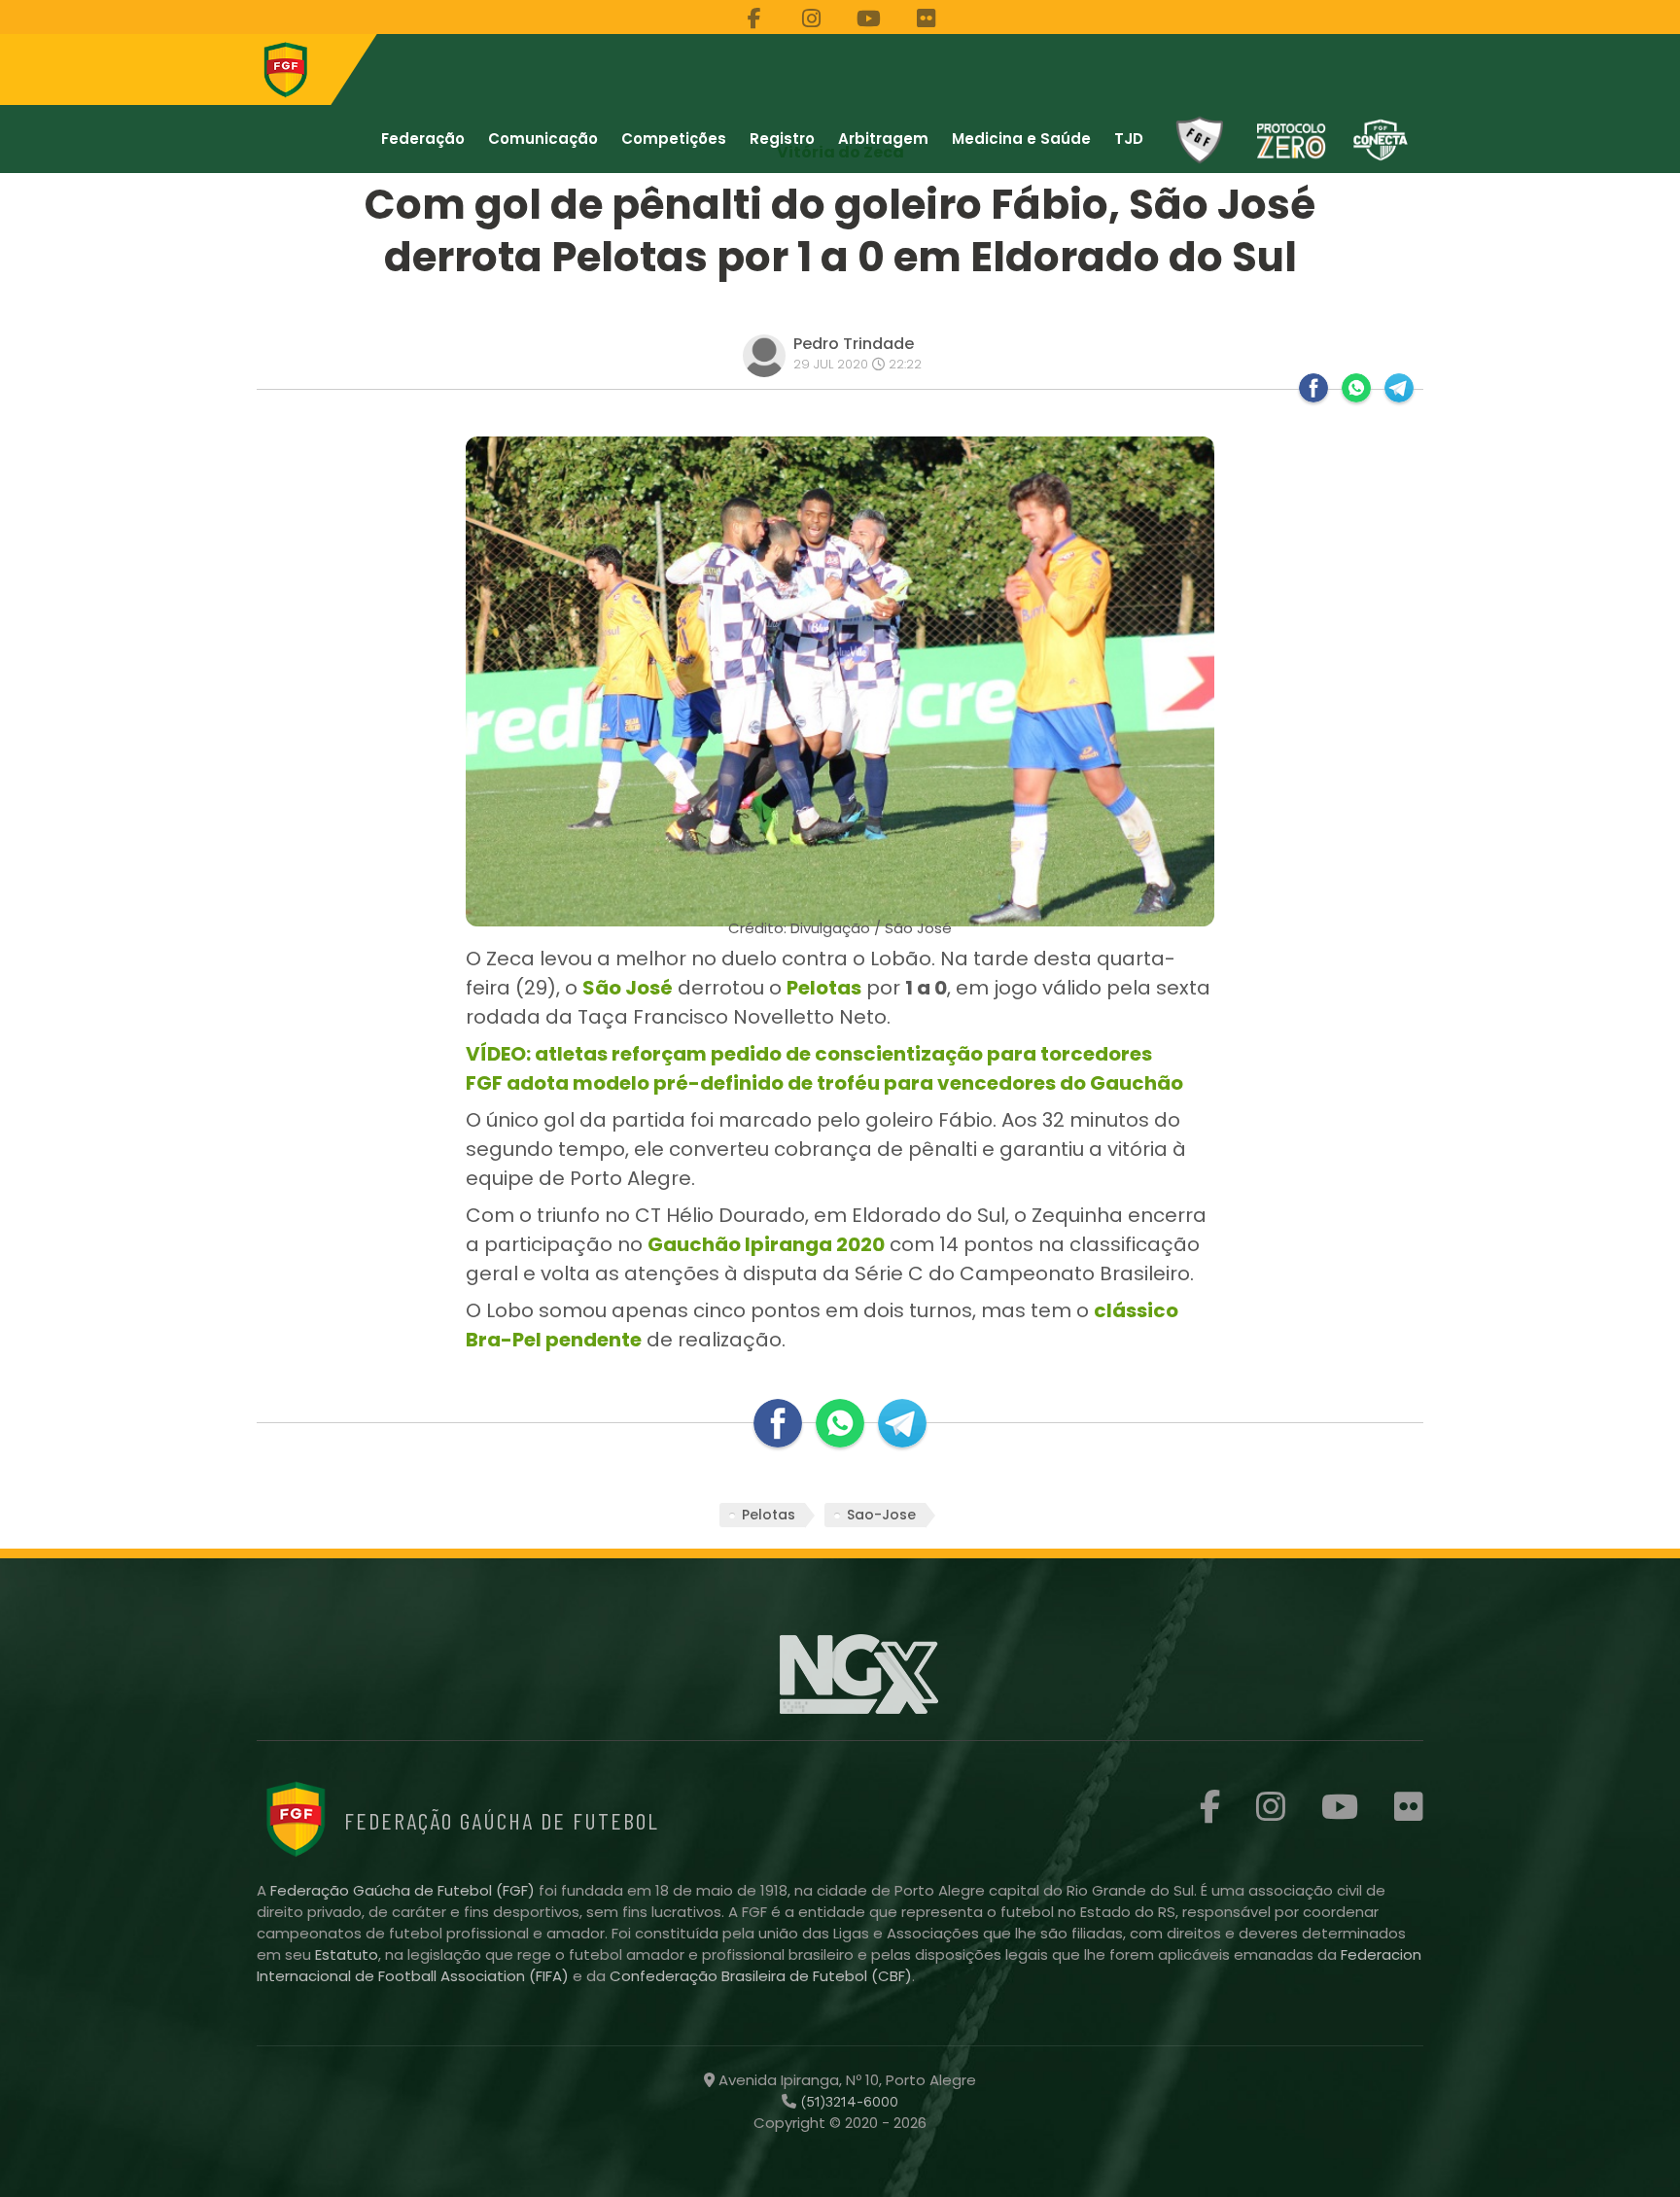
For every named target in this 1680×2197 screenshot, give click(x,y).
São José (628, 988)
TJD (1129, 139)
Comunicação (543, 139)
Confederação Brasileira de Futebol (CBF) (761, 1976)
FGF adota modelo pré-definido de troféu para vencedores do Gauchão (824, 1083)
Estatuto (347, 1954)
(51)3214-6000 (847, 2102)
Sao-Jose (881, 1515)
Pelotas (824, 988)
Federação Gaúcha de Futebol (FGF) (404, 1890)
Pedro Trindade (854, 344)
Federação (423, 139)
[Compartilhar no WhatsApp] (1356, 388)
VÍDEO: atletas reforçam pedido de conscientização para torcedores (809, 1054)
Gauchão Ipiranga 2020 (766, 1244)
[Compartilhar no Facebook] (1313, 388)
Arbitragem (883, 139)
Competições (674, 139)
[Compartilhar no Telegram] (1399, 388)
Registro (782, 139)
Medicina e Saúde (1021, 139)
